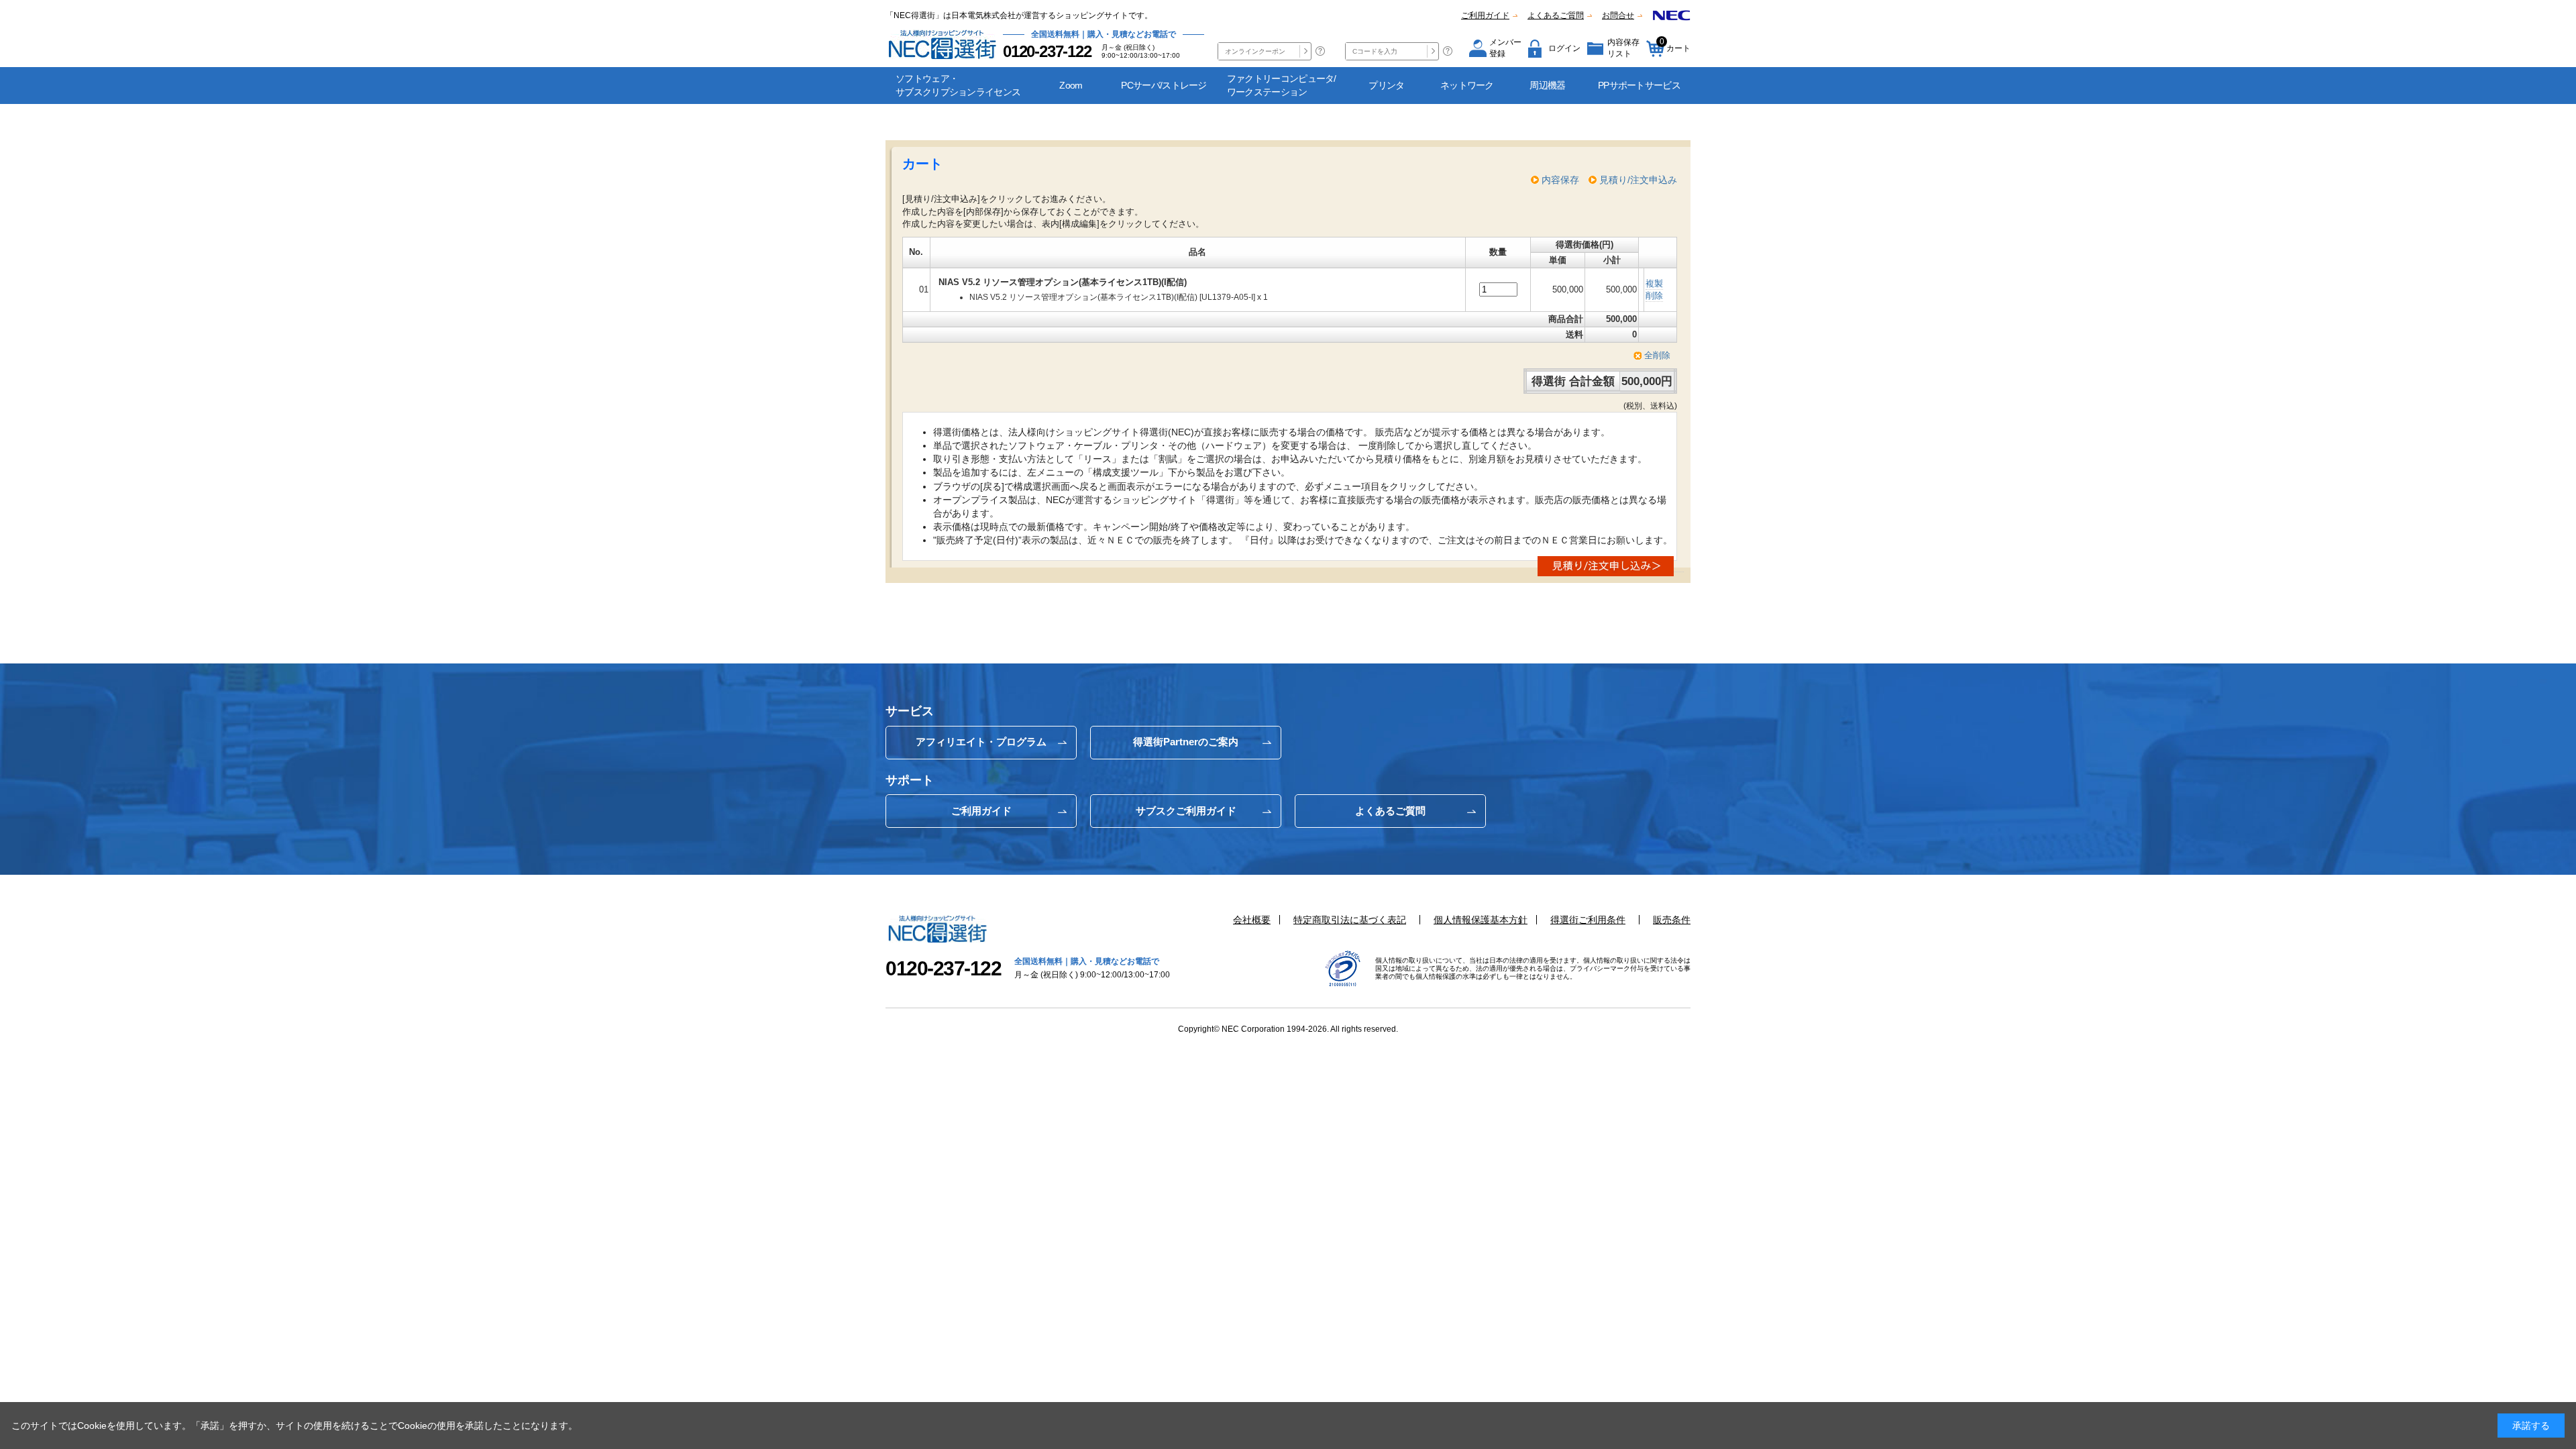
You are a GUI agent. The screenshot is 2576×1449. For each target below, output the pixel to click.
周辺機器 (1547, 85)
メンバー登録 (1505, 48)
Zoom (1071, 85)
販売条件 (1672, 920)
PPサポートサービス (1639, 85)
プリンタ (1386, 85)
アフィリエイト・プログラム (981, 742)
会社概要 (1252, 920)
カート (1675, 45)
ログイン (1564, 48)
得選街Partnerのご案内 (1186, 742)
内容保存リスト (1623, 48)
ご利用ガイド (1485, 15)
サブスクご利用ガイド (1186, 811)
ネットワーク (1467, 85)
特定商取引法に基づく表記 (1350, 920)
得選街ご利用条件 (1588, 920)
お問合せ (1618, 15)
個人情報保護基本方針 (1481, 920)
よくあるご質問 (1556, 15)
